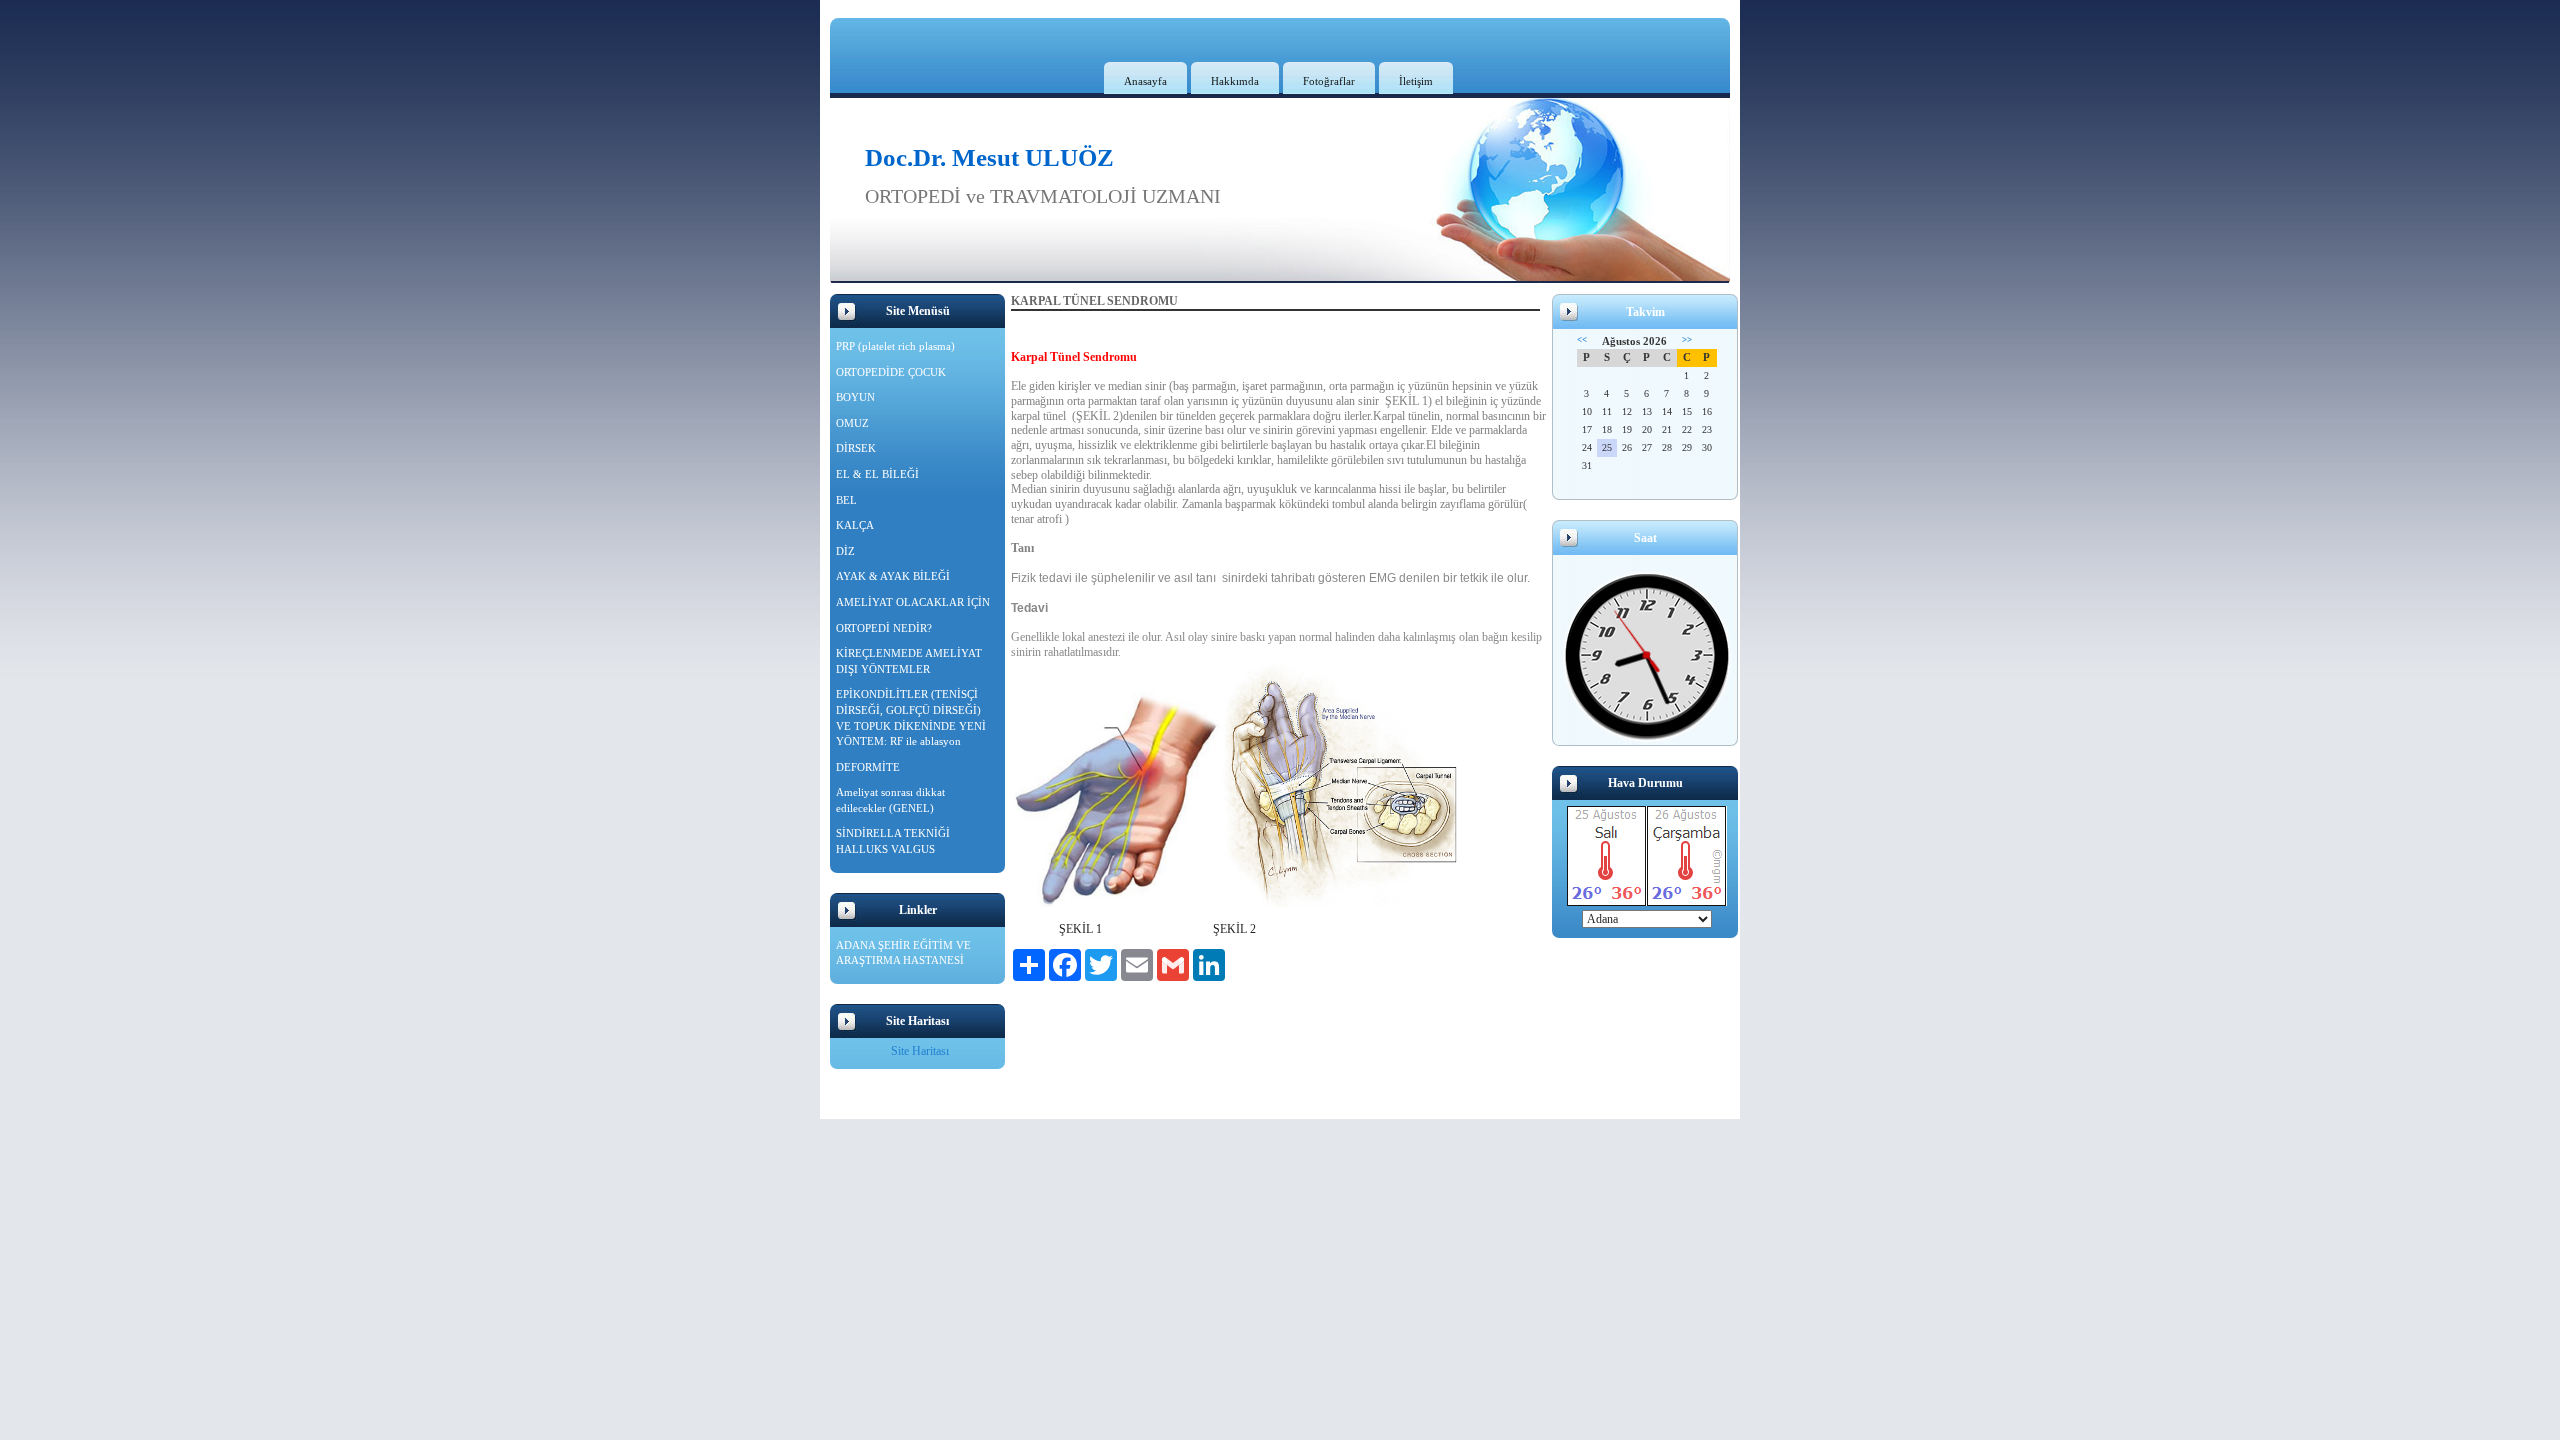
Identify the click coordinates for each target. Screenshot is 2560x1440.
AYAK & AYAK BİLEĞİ (893, 576)
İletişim (1416, 81)
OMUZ (852, 423)
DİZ (845, 551)
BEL (846, 500)
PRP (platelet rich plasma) (895, 346)
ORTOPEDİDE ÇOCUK (891, 372)
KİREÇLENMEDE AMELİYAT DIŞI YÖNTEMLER (909, 661)
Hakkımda (1235, 81)
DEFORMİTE (868, 767)
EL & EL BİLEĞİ (877, 474)
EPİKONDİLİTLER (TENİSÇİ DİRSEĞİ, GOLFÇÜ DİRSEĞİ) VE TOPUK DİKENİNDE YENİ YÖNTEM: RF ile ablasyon (911, 717)
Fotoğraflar (1329, 81)
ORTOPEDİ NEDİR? (884, 628)
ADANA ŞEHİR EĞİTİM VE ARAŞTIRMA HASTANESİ (903, 953)
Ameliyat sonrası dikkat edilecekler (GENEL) (890, 800)
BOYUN (855, 397)
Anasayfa (1145, 81)
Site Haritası (920, 1051)
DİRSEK (856, 448)
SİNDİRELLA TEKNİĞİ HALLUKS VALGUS (893, 841)
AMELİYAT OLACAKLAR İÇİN (913, 602)
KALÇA (855, 525)
